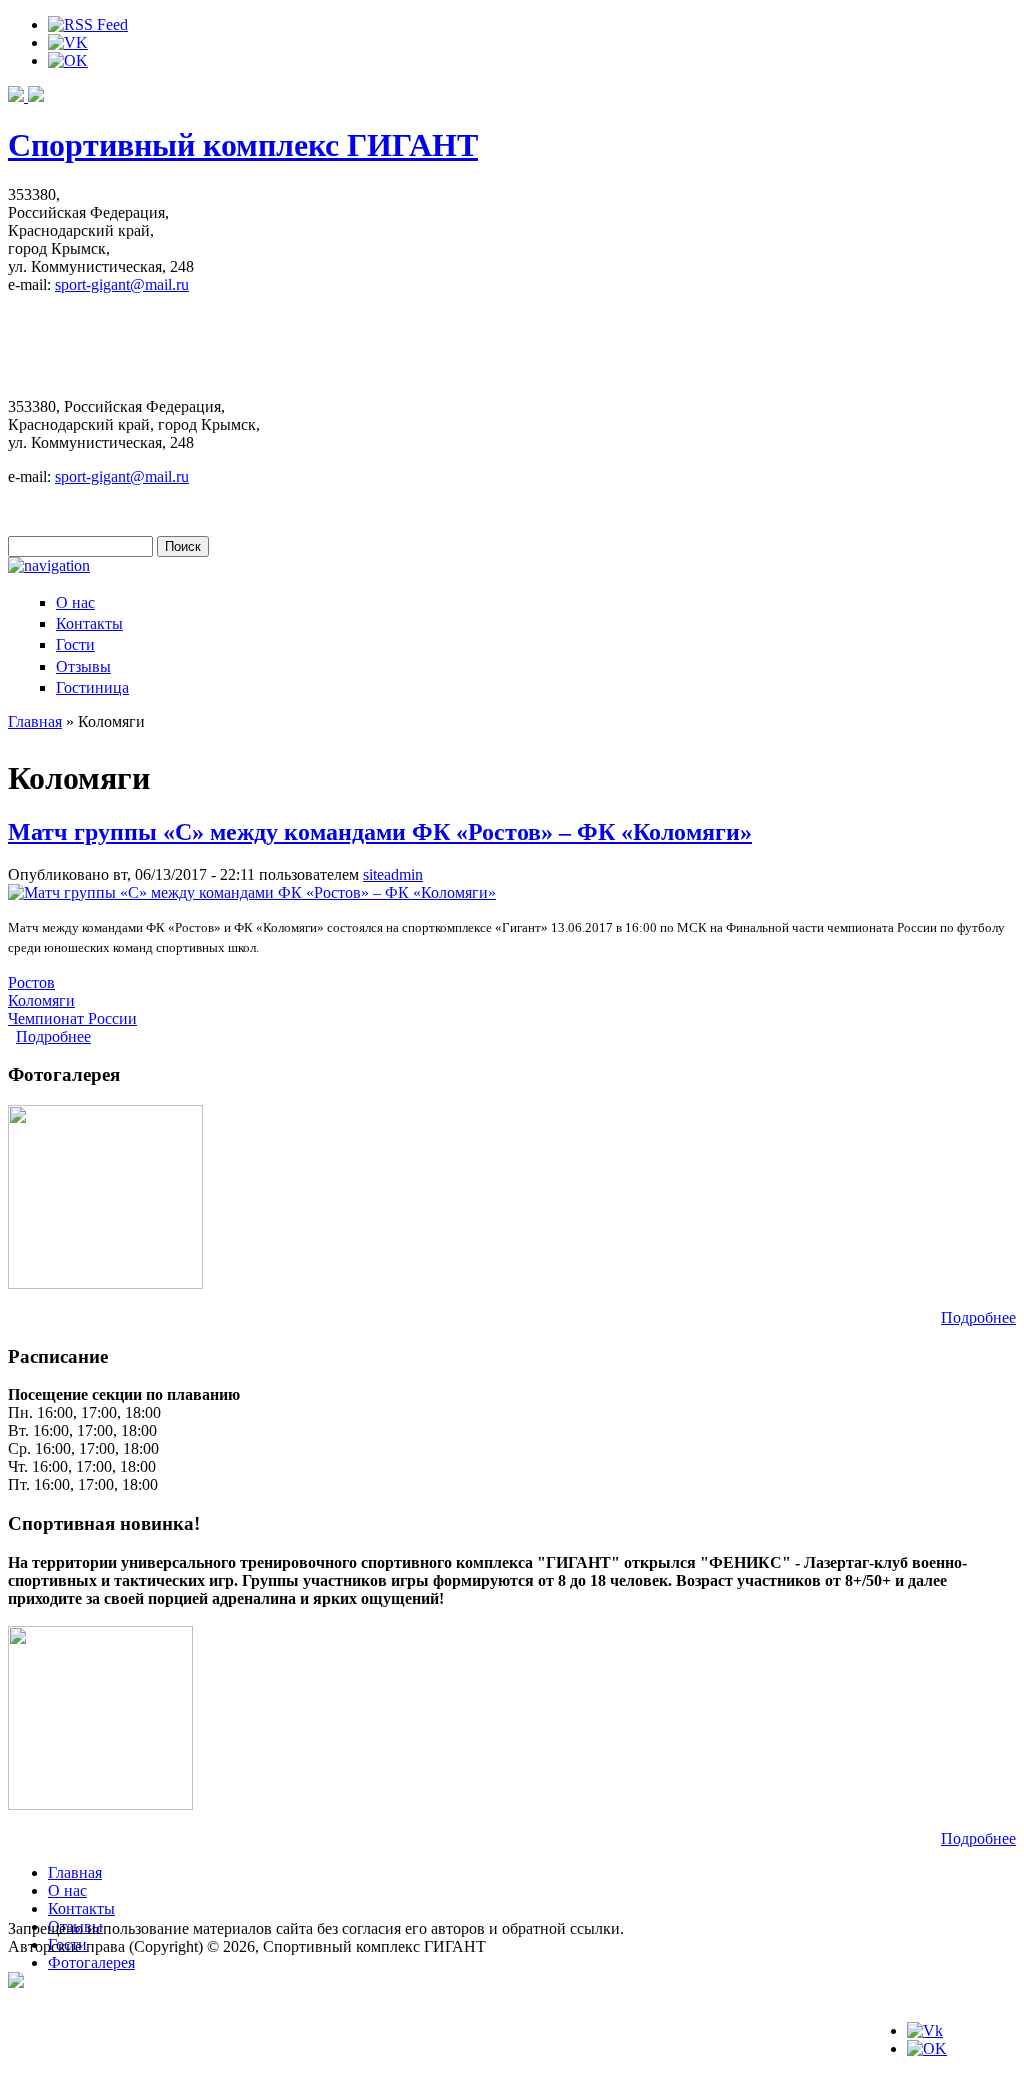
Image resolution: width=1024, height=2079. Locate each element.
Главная (35, 721)
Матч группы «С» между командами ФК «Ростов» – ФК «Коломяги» (380, 832)
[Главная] (26, 96)
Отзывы (83, 666)
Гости (75, 644)
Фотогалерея (91, 1962)
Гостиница (92, 687)
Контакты (89, 623)
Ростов (31, 982)
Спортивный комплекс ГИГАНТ (243, 145)
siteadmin (393, 874)
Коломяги (41, 1000)
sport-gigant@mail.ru (122, 284)
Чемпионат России (72, 1018)
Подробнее (53, 1036)
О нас (75, 602)
